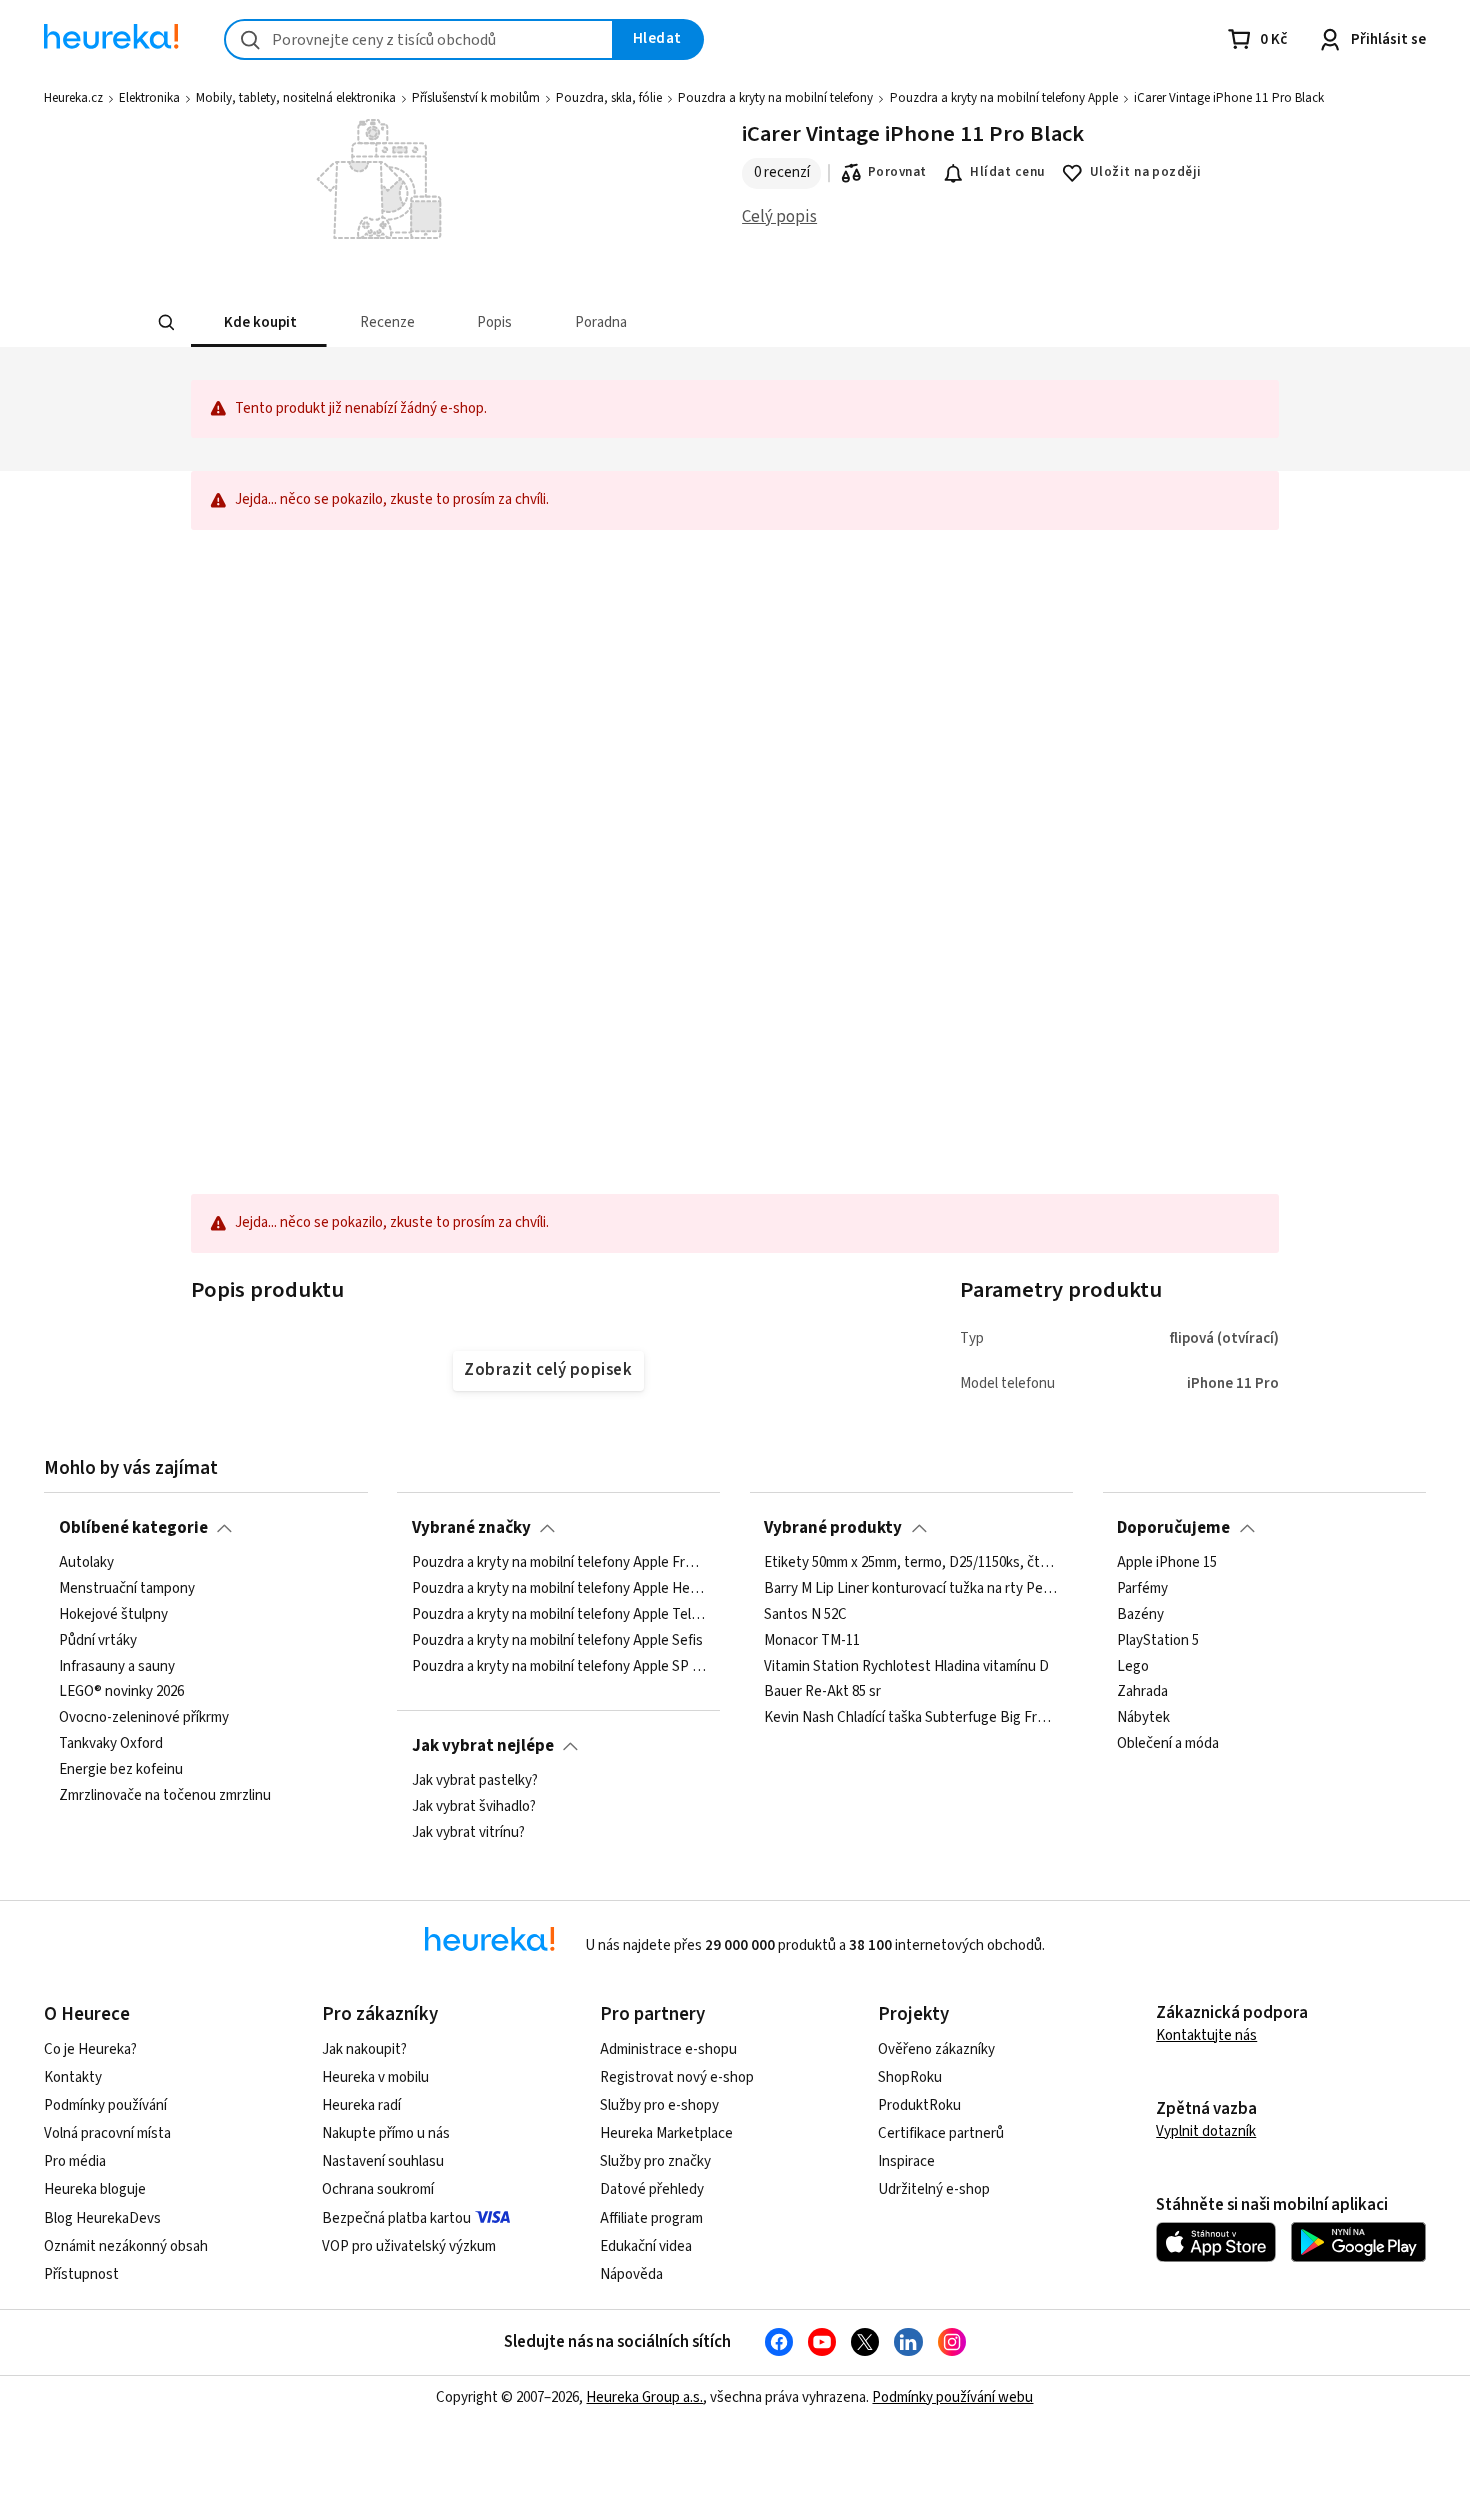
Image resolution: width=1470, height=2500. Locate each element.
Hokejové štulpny (113, 1615)
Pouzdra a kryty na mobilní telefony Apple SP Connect (559, 1666)
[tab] (259, 322)
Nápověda (631, 2274)
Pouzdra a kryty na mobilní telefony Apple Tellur (559, 1615)
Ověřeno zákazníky (936, 2049)
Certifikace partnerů (941, 2133)
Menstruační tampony (127, 1589)
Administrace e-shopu (668, 2049)
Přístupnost (81, 2274)
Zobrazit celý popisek (548, 1370)
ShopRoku (910, 2077)
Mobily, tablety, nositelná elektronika (296, 98)
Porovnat (897, 172)
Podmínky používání (105, 2105)
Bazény (1140, 1615)
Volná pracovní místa (107, 2133)
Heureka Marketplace (666, 2133)
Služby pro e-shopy (659, 2105)
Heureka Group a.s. (644, 2397)
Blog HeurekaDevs (102, 2218)
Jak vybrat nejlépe (483, 1746)
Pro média (75, 2161)
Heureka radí (361, 2105)
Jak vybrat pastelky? (475, 1781)
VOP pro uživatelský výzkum (409, 2246)
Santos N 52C (805, 1615)
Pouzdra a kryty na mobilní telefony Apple (1004, 98)
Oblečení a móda (1168, 1744)
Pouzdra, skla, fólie (609, 98)
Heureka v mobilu (375, 2077)
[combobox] (419, 39)
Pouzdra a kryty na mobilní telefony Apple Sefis (557, 1641)
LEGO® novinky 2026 (121, 1692)
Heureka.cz (73, 98)
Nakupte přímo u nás (386, 2133)
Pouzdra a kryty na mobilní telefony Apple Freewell (559, 1563)
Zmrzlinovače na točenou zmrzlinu (165, 1796)
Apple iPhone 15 (1167, 1563)
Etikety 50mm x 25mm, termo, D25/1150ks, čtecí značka (911, 1563)
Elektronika (149, 98)
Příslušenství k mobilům (476, 98)
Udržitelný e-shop (934, 2189)
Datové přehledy (652, 2189)
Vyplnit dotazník (1206, 2131)
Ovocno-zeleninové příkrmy (144, 1718)
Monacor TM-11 (812, 1641)
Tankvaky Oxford (111, 1744)
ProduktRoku (919, 2105)
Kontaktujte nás (1206, 2035)
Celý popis (779, 217)
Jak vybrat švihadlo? (474, 1807)
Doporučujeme (1173, 1528)
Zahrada (1142, 1692)
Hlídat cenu (1007, 172)
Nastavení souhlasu (383, 2161)
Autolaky (86, 1563)
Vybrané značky (471, 1528)
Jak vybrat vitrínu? (468, 1833)
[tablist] (710, 322)
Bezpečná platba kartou (396, 2218)
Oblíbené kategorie (133, 1528)
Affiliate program (651, 2218)
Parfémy (1142, 1589)
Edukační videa (646, 2246)
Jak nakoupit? (364, 2049)
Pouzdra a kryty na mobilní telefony (775, 98)
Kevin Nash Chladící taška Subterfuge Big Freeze (911, 1718)
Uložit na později (1146, 172)
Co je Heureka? (90, 2049)
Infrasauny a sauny (117, 1666)
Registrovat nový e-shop (677, 2077)
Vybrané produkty (833, 1528)
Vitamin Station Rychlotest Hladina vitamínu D (906, 1666)
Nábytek (1143, 1718)
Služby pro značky (655, 2161)
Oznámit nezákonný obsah (126, 2246)
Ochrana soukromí (378, 2189)
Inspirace (906, 2161)
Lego (1133, 1666)
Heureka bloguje (95, 2189)
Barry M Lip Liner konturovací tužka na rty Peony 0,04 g (911, 1589)
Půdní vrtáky (98, 1641)
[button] (259, 322)
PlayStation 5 (1158, 1641)
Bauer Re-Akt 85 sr (822, 1692)
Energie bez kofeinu (121, 1770)
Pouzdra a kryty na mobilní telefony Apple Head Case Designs (559, 1589)
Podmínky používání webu (952, 2397)
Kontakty (73, 2077)
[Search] (167, 322)
